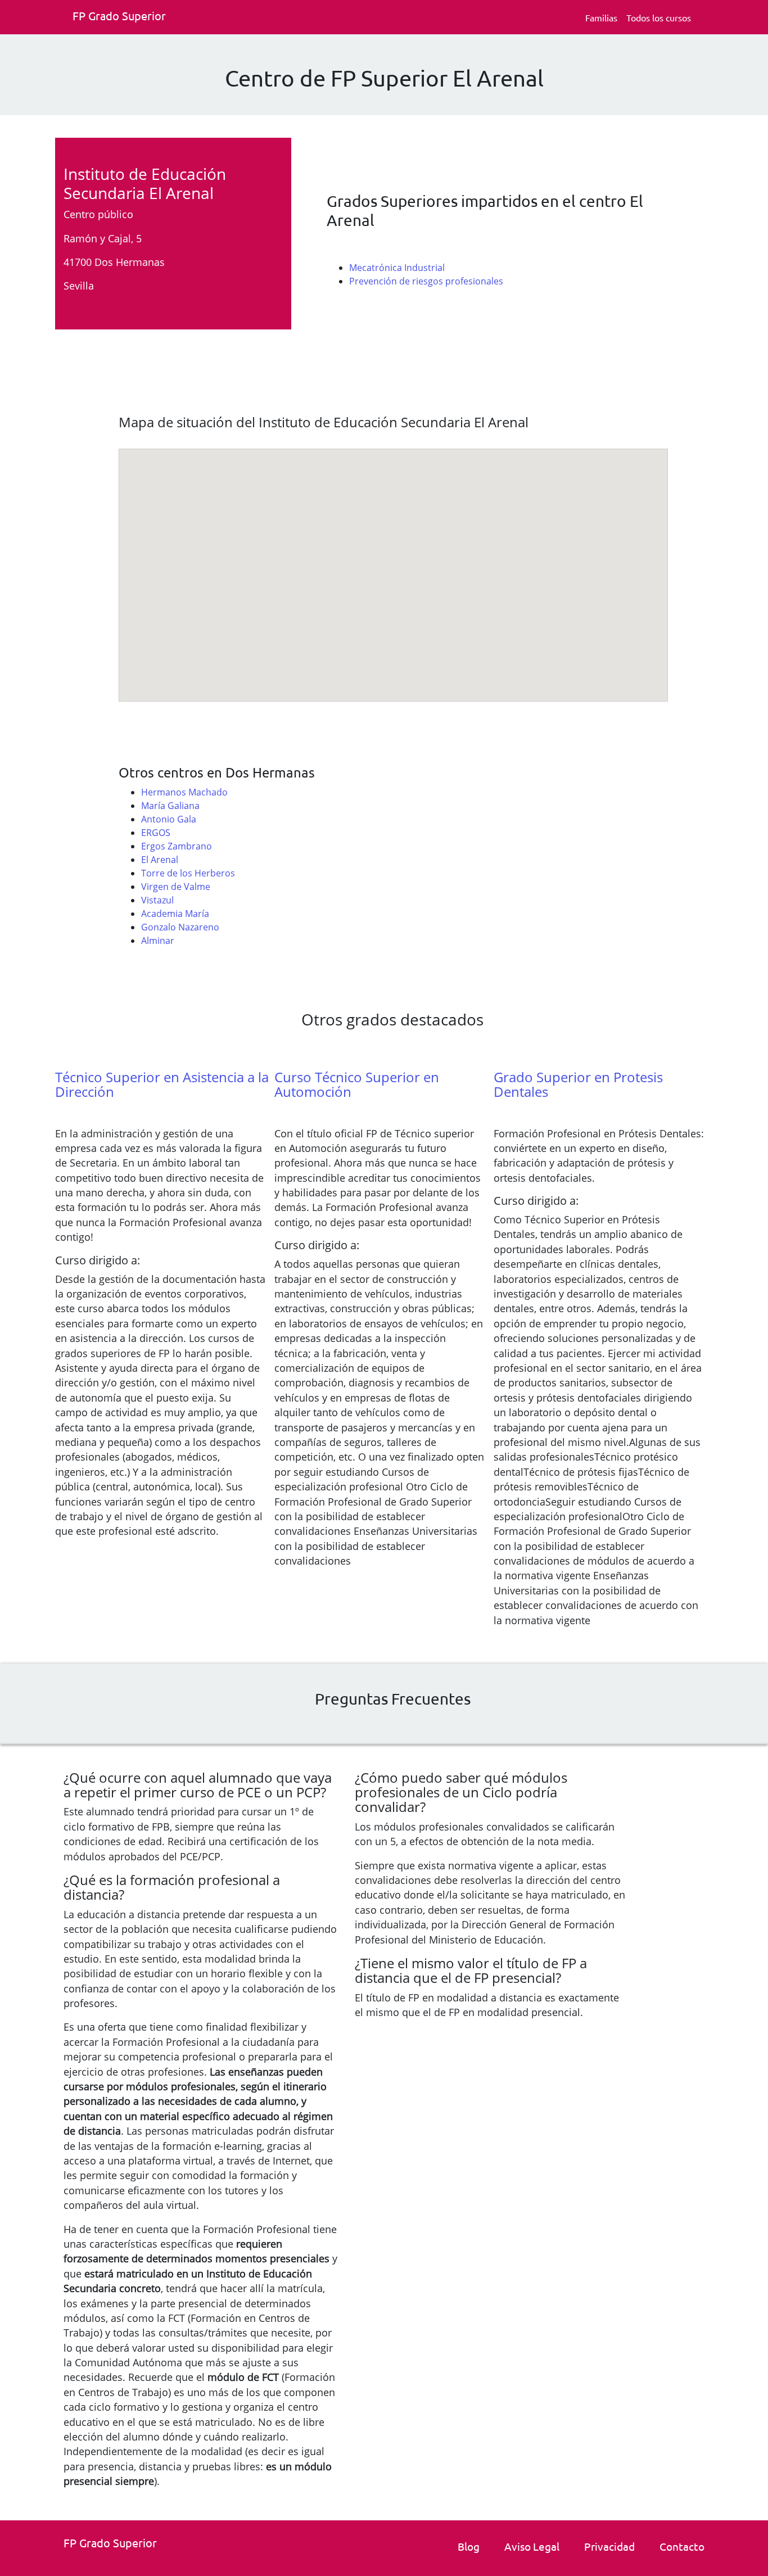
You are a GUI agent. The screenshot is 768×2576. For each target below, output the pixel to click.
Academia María (175, 914)
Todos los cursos (659, 17)
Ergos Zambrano (177, 846)
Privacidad (609, 2546)
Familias (601, 17)
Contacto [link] (682, 2546)
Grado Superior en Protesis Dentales (578, 1084)
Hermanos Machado (184, 792)
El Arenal (160, 860)
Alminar (158, 941)
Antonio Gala (169, 819)
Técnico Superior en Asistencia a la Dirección (162, 1084)
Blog (469, 2546)
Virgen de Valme (176, 887)
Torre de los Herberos (188, 873)
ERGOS (156, 833)
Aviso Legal (532, 2546)
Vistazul (157, 900)
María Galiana (170, 806)
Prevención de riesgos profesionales (426, 281)
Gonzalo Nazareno (180, 927)
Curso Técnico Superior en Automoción (357, 1084)
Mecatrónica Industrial (397, 268)
